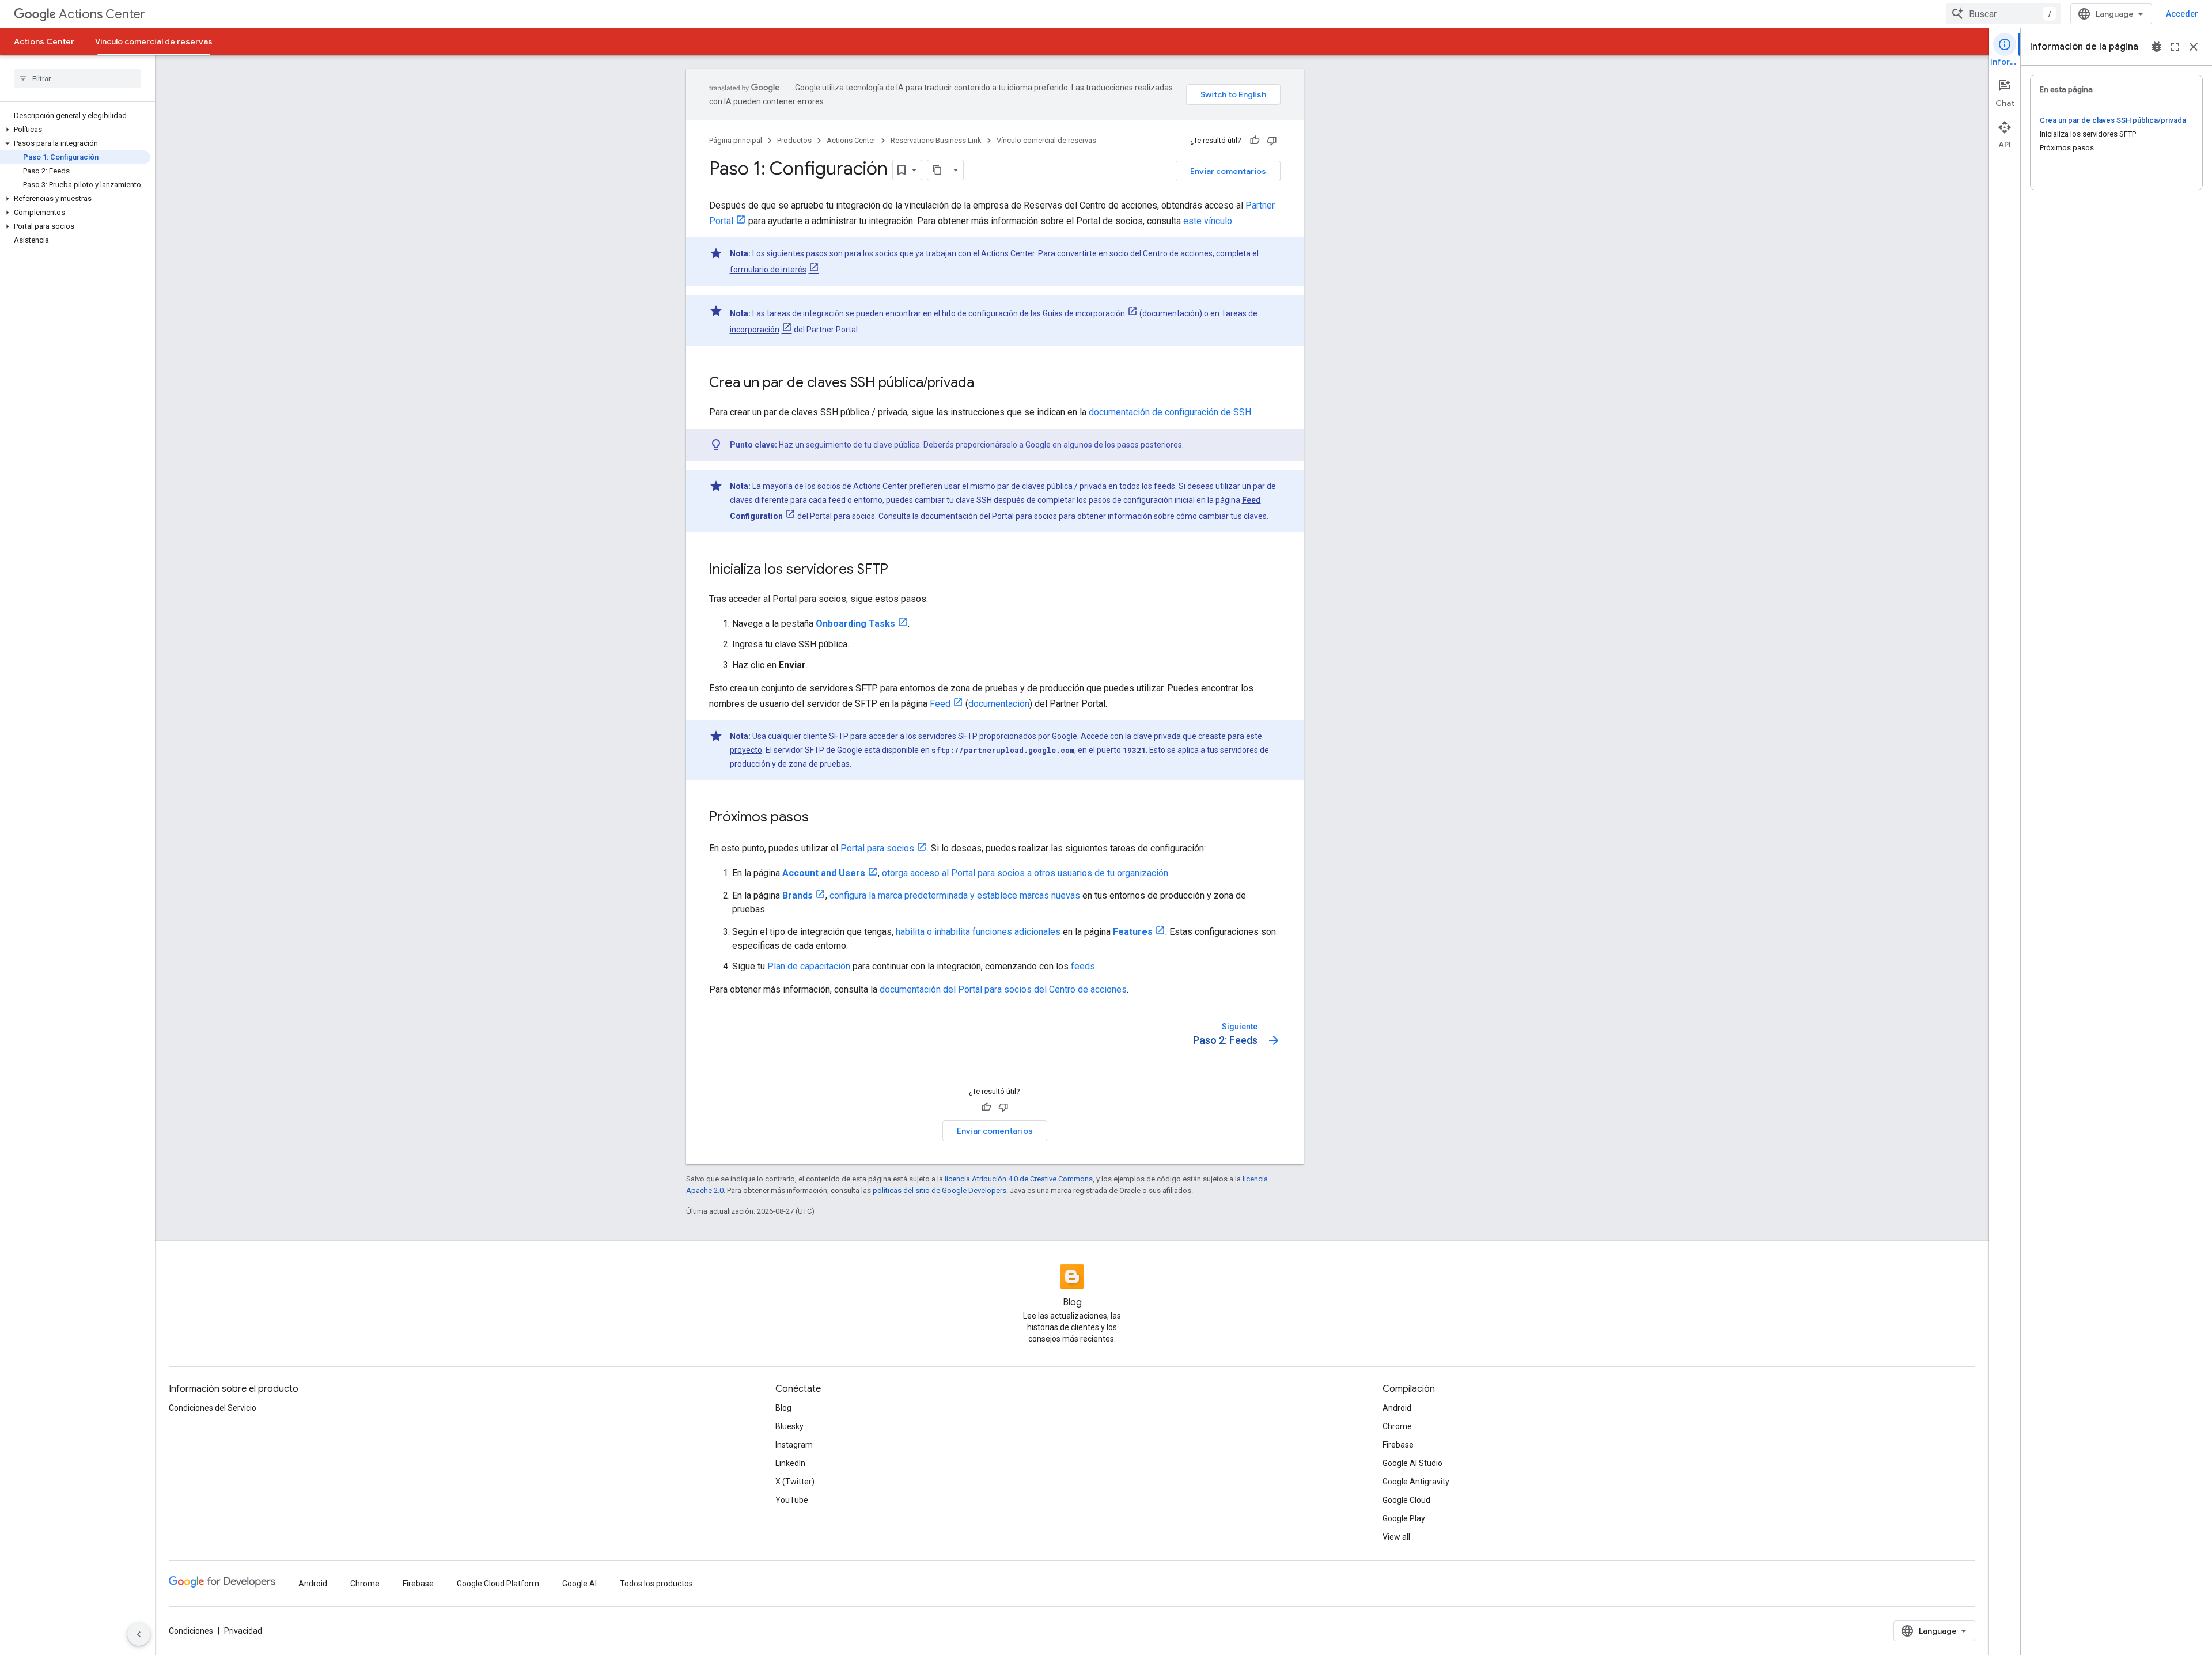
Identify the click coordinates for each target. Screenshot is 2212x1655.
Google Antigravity (1416, 1482)
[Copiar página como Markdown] (938, 170)
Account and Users (824, 873)
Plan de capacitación (809, 966)
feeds (1083, 966)
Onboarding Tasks (855, 624)
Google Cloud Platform (498, 1584)
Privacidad (243, 1631)
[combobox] (2003, 14)
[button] (75, 130)
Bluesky (789, 1426)
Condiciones (191, 1631)
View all (1396, 1537)
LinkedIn (790, 1463)
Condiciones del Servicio (213, 1408)
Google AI (579, 1584)
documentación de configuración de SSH (1170, 412)
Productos (794, 140)
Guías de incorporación (1084, 313)
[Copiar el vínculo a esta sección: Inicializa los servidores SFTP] (900, 570)
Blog (783, 1408)
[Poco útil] (1272, 141)
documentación (1171, 313)
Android (1397, 1408)
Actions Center (102, 14)
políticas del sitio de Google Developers (940, 1190)
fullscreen (2175, 47)
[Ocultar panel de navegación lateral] (139, 1634)
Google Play (1404, 1518)
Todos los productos (656, 1584)
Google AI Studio (1412, 1463)
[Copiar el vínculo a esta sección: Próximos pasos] (820, 818)
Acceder (2182, 14)
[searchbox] (77, 78)
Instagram (794, 1445)
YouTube (792, 1500)
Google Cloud (1406, 1500)
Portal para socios (877, 848)
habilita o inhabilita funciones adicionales (978, 932)
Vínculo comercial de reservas (154, 41)
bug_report (2157, 47)
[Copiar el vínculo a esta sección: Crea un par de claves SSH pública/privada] (986, 384)
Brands (798, 895)
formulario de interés (768, 270)
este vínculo (1208, 221)
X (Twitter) (795, 1482)
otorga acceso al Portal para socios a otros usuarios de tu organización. (1026, 873)
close (2194, 47)
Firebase (1398, 1445)
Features (1133, 932)
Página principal (736, 140)
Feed (940, 704)
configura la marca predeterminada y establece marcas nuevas (955, 895)
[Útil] (1255, 141)
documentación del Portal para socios (989, 516)
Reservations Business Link (936, 140)
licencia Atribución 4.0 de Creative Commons (1019, 1179)
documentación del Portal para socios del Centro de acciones (1003, 989)
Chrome (1397, 1426)
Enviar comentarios (1228, 171)
